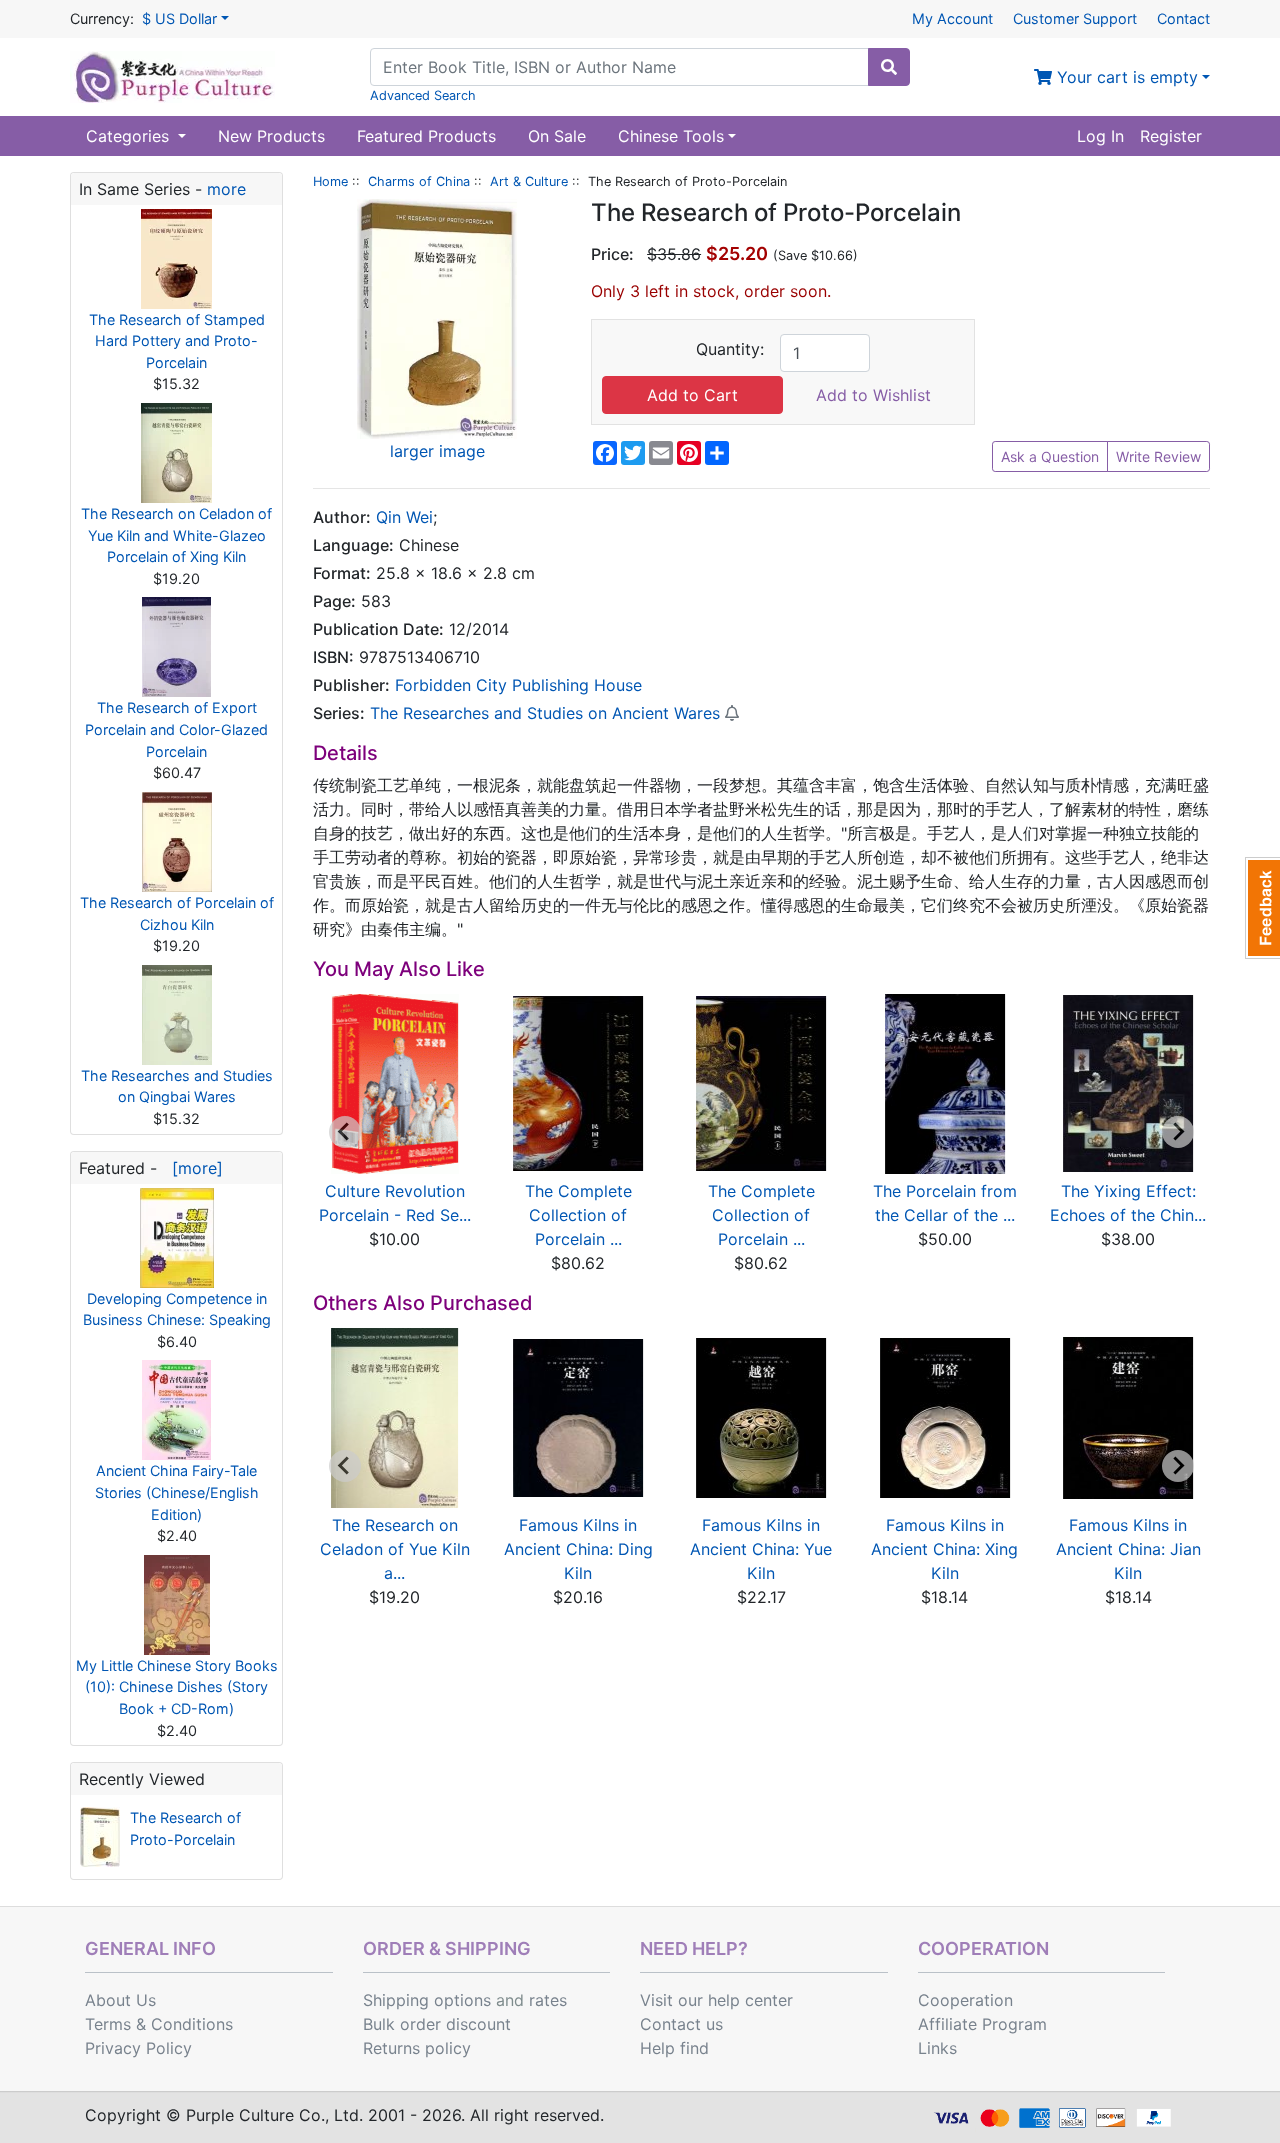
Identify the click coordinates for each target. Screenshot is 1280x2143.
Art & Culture (529, 181)
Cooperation (965, 2000)
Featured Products (426, 136)
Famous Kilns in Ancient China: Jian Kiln (1128, 1549)
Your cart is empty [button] (1125, 77)
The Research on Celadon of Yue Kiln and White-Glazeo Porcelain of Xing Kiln (176, 535)
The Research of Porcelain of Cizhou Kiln (177, 913)
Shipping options (427, 2000)
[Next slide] (1178, 1132)
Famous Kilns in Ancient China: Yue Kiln (761, 1549)
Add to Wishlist (873, 395)
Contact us (681, 2024)
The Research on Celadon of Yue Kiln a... (395, 1549)
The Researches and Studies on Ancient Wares (545, 713)
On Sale (557, 136)
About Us (120, 2000)
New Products (271, 136)
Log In (1100, 136)
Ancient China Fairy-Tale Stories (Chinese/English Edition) (177, 1492)
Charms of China (419, 181)
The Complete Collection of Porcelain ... (578, 1215)
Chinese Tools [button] (671, 136)
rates (548, 2000)
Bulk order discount (437, 2024)
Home (330, 181)
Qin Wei (404, 517)
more (226, 189)
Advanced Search (423, 95)
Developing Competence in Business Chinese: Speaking (177, 1309)
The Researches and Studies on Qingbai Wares (177, 1086)
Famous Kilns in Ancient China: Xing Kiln (944, 1549)
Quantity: (730, 349)
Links (937, 2048)
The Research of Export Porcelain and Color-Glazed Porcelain (176, 729)
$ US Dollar (179, 18)
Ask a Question (1050, 456)
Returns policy (417, 2048)
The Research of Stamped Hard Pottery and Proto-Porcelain (177, 341)
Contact (1183, 18)
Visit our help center (716, 2000)
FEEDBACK (1262, 908)
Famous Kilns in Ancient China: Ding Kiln (578, 1549)
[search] (889, 67)
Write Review (1158, 456)
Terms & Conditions (159, 2024)
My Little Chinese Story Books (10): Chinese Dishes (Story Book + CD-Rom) (177, 1687)
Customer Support (1075, 18)
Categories (130, 136)
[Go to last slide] (345, 1132)
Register (1171, 136)
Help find (674, 2048)
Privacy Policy (138, 2048)
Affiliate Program (982, 2024)
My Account (952, 18)
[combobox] (619, 67)
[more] (192, 1168)
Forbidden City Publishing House (518, 685)
